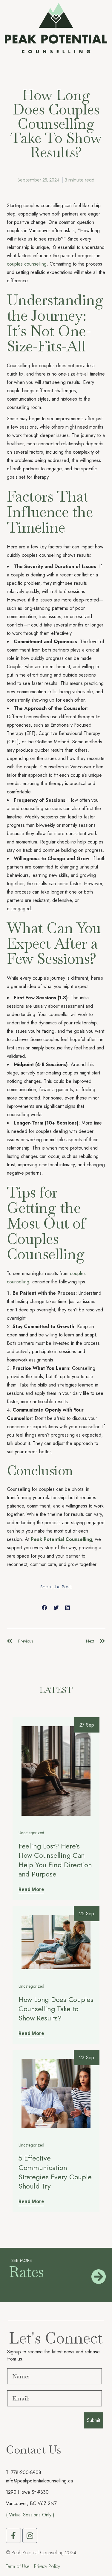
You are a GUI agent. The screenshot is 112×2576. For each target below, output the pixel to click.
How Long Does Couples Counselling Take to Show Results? (56, 2009)
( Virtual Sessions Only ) (30, 2515)
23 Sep (87, 2058)
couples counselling (27, 264)
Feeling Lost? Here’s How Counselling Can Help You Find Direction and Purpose (55, 1860)
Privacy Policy (47, 2566)
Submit (93, 2420)
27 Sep (87, 1725)
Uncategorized (31, 1833)
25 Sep (87, 1914)
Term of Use (18, 2566)
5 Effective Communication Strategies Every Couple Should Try (55, 2172)
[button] (45, 1608)
